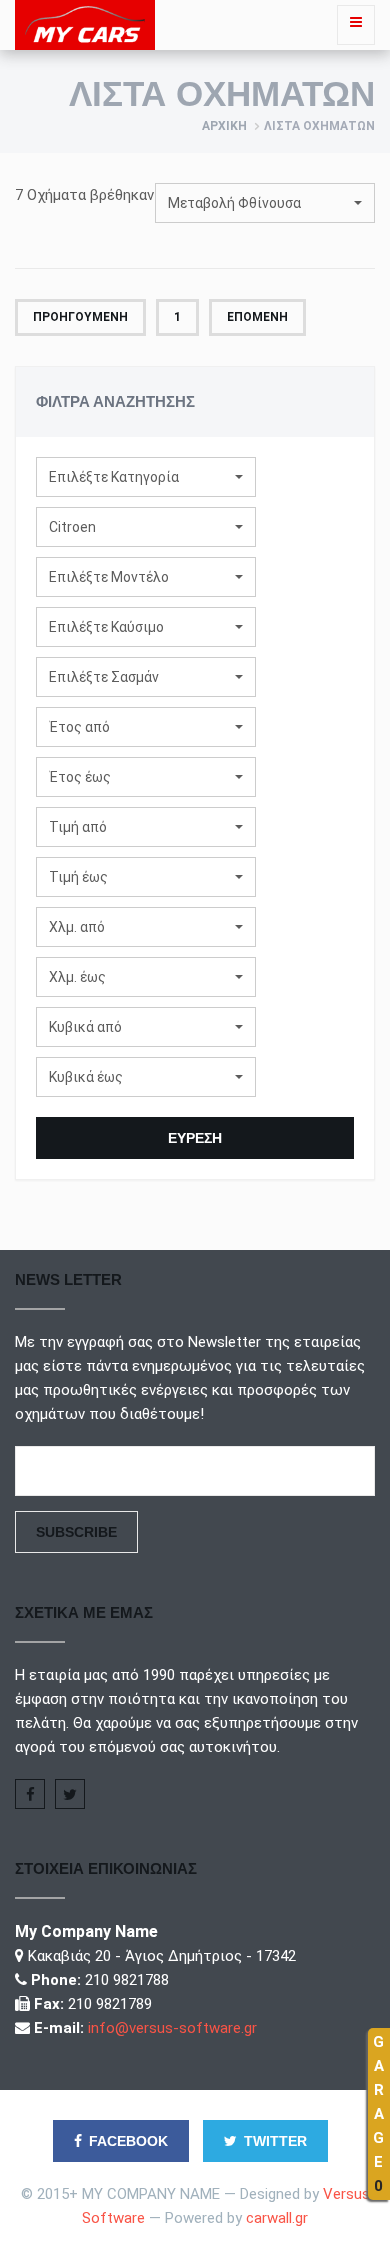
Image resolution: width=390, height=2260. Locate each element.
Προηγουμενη (80, 317)
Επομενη (257, 317)
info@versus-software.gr (172, 2028)
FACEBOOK (128, 2141)
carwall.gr (277, 2218)
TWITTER (275, 2141)
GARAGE (378, 2114)
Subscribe (76, 1532)
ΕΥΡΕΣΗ (195, 1138)
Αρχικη (224, 126)
